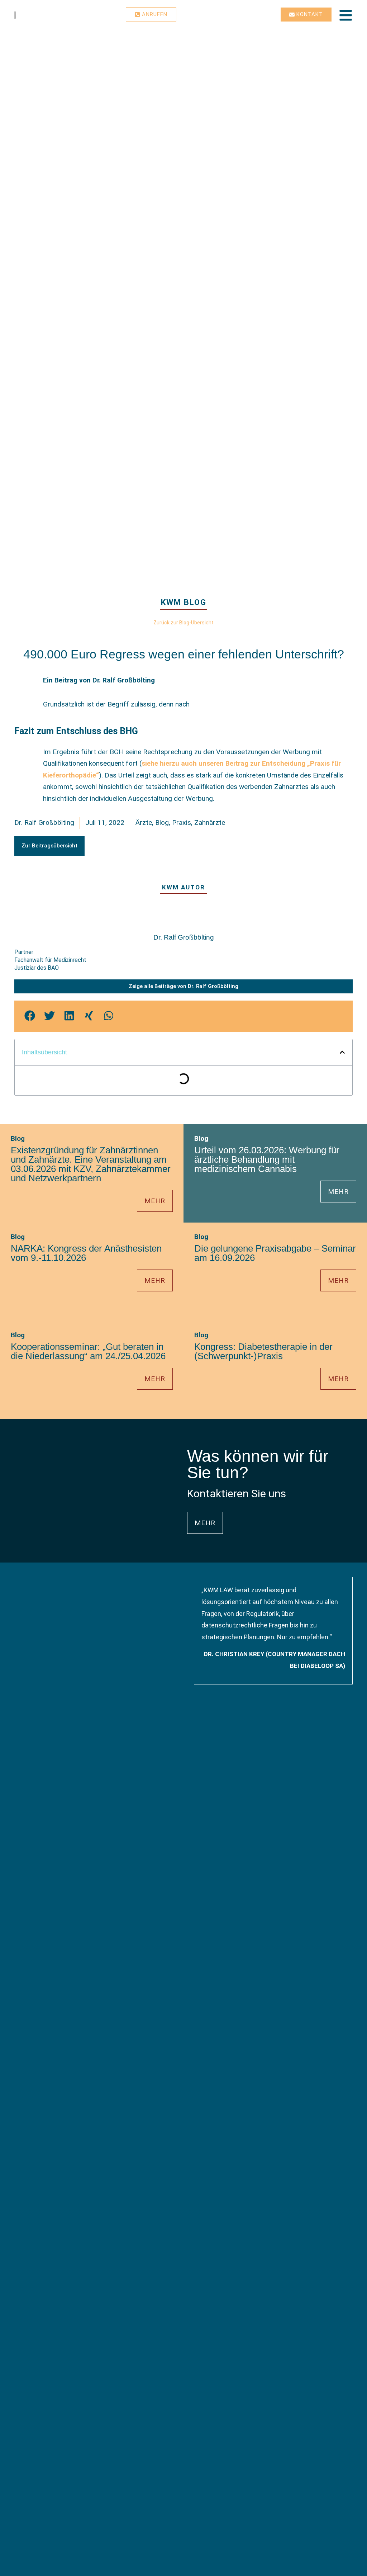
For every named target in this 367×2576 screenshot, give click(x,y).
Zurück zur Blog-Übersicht (183, 623)
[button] (49, 846)
